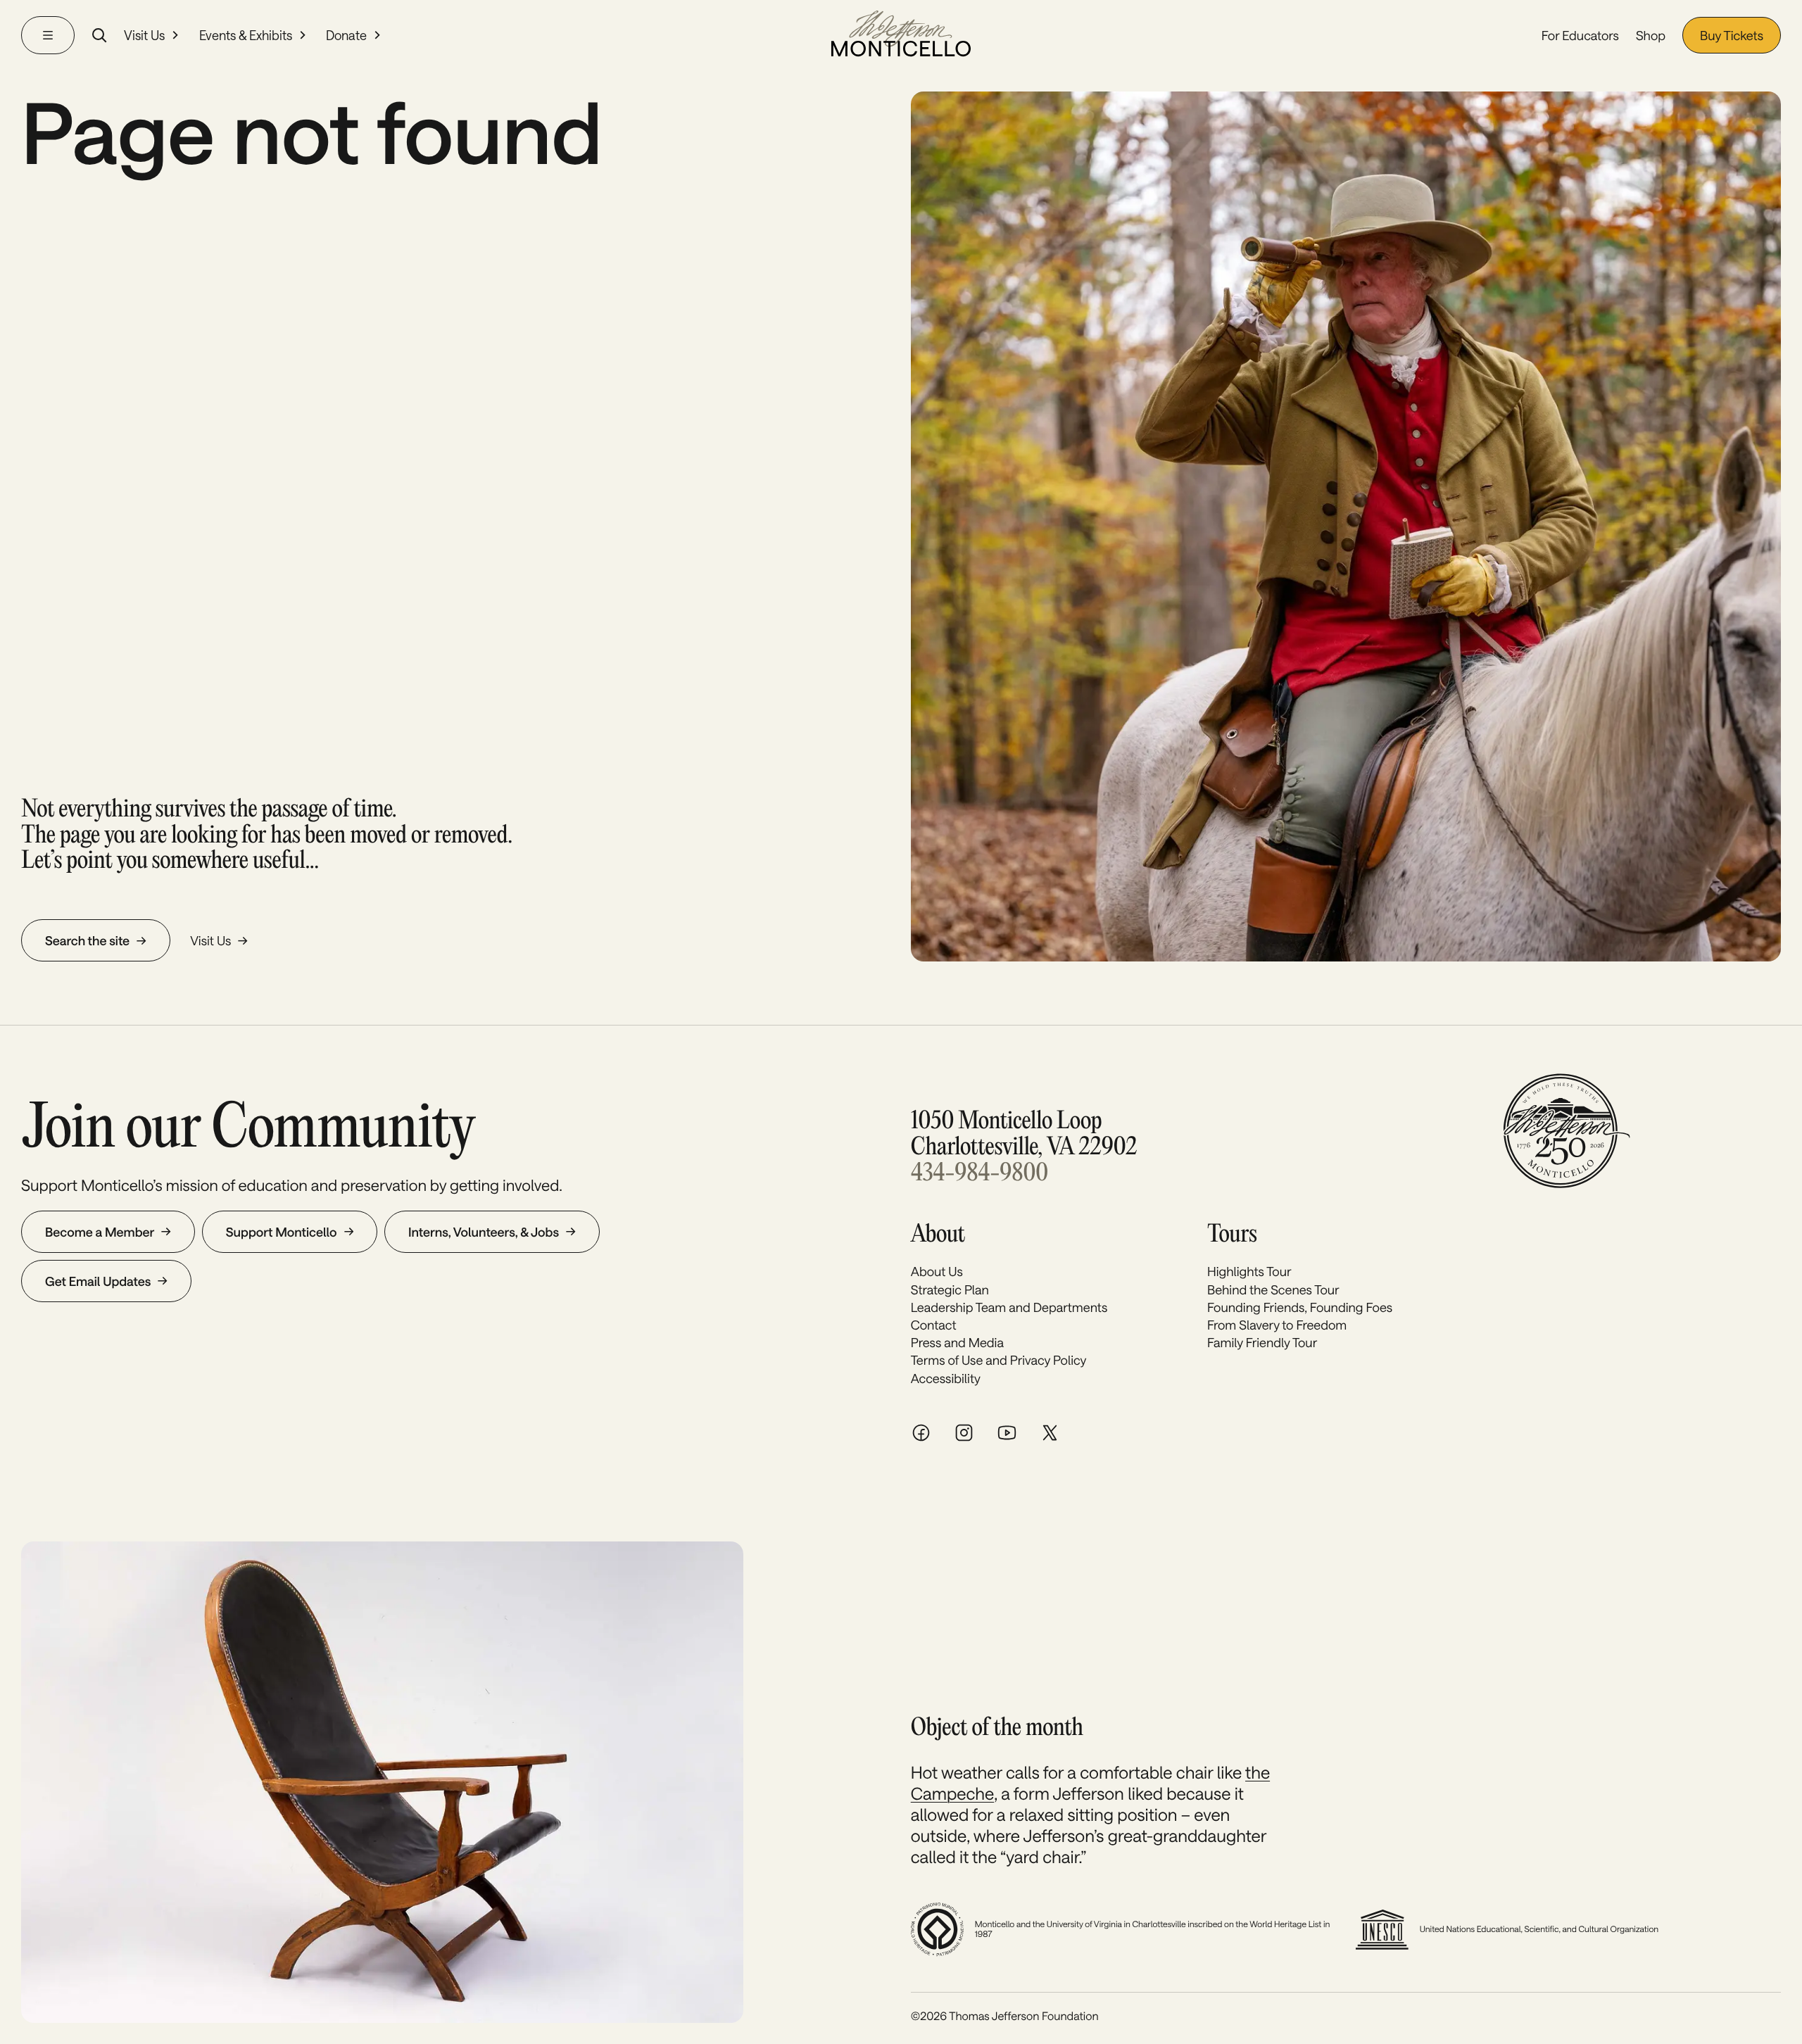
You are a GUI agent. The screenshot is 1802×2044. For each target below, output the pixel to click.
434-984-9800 (979, 1174)
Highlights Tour (1249, 1271)
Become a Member (100, 1232)
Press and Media (957, 1342)
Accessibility (946, 1378)
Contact (934, 1325)
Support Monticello (282, 1232)
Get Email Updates (98, 1281)
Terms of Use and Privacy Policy (999, 1360)
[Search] (99, 35)
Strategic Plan (950, 1289)
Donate (346, 35)
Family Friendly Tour (1262, 1342)
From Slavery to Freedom (1277, 1325)
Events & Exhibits (246, 35)
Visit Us (144, 35)
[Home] (901, 35)
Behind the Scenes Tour (1273, 1289)
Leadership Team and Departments (1009, 1307)
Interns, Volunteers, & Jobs (484, 1232)
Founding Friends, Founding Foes (1300, 1307)
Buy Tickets (1732, 35)
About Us (937, 1271)
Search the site (87, 940)
